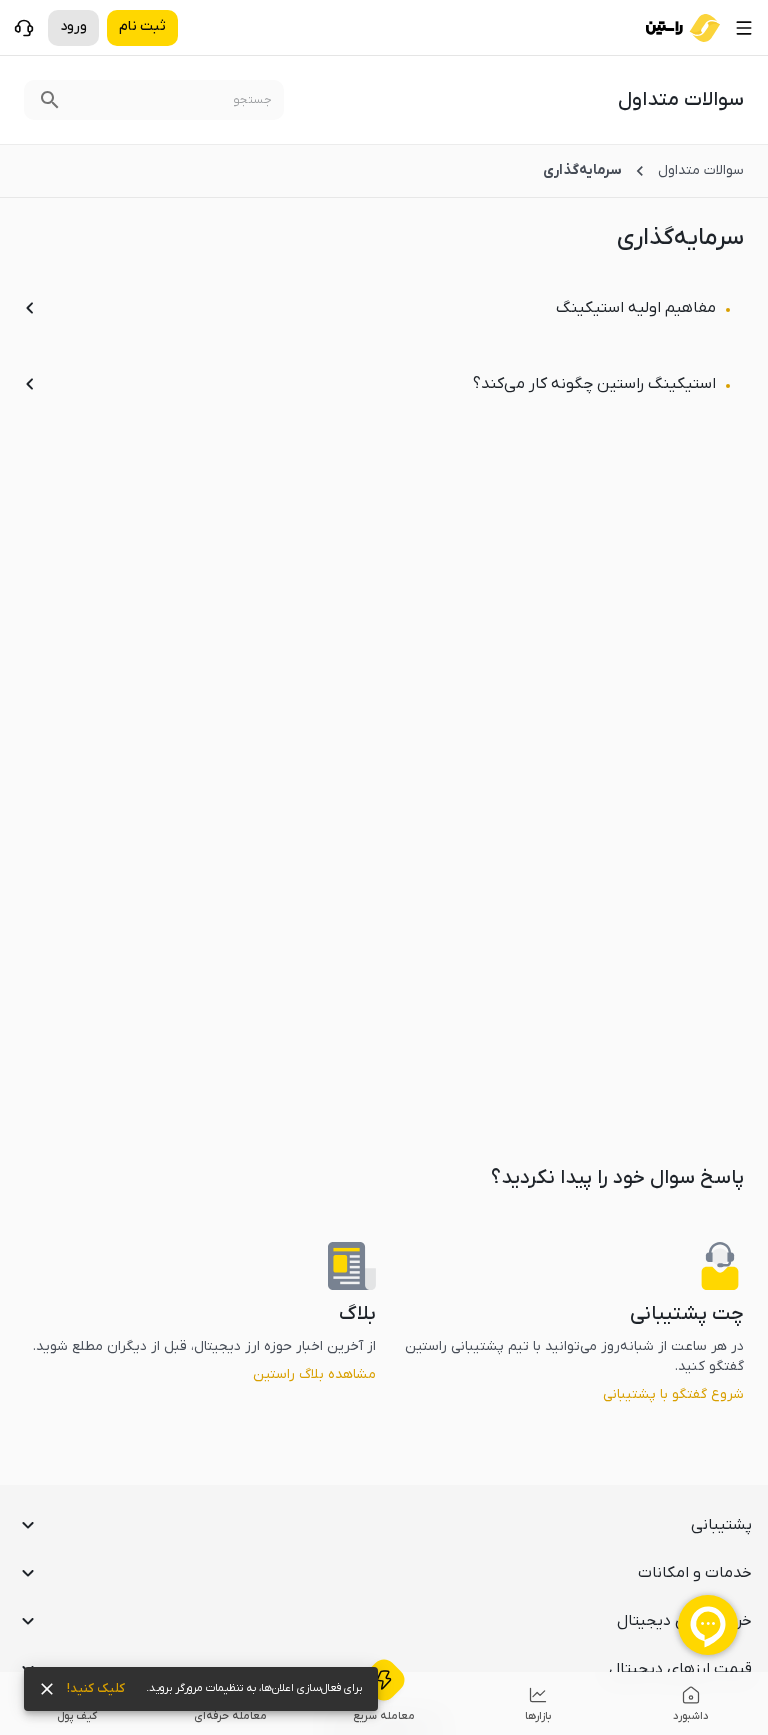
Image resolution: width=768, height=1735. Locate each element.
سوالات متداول (701, 170)
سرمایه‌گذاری (582, 170)
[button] (384, 1525)
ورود (73, 26)
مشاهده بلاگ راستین (314, 1374)
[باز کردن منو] (744, 28)
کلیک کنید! (96, 1688)
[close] (47, 1689)
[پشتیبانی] (24, 28)
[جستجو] (50, 100)
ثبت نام (142, 26)
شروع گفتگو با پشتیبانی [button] (673, 1394)
